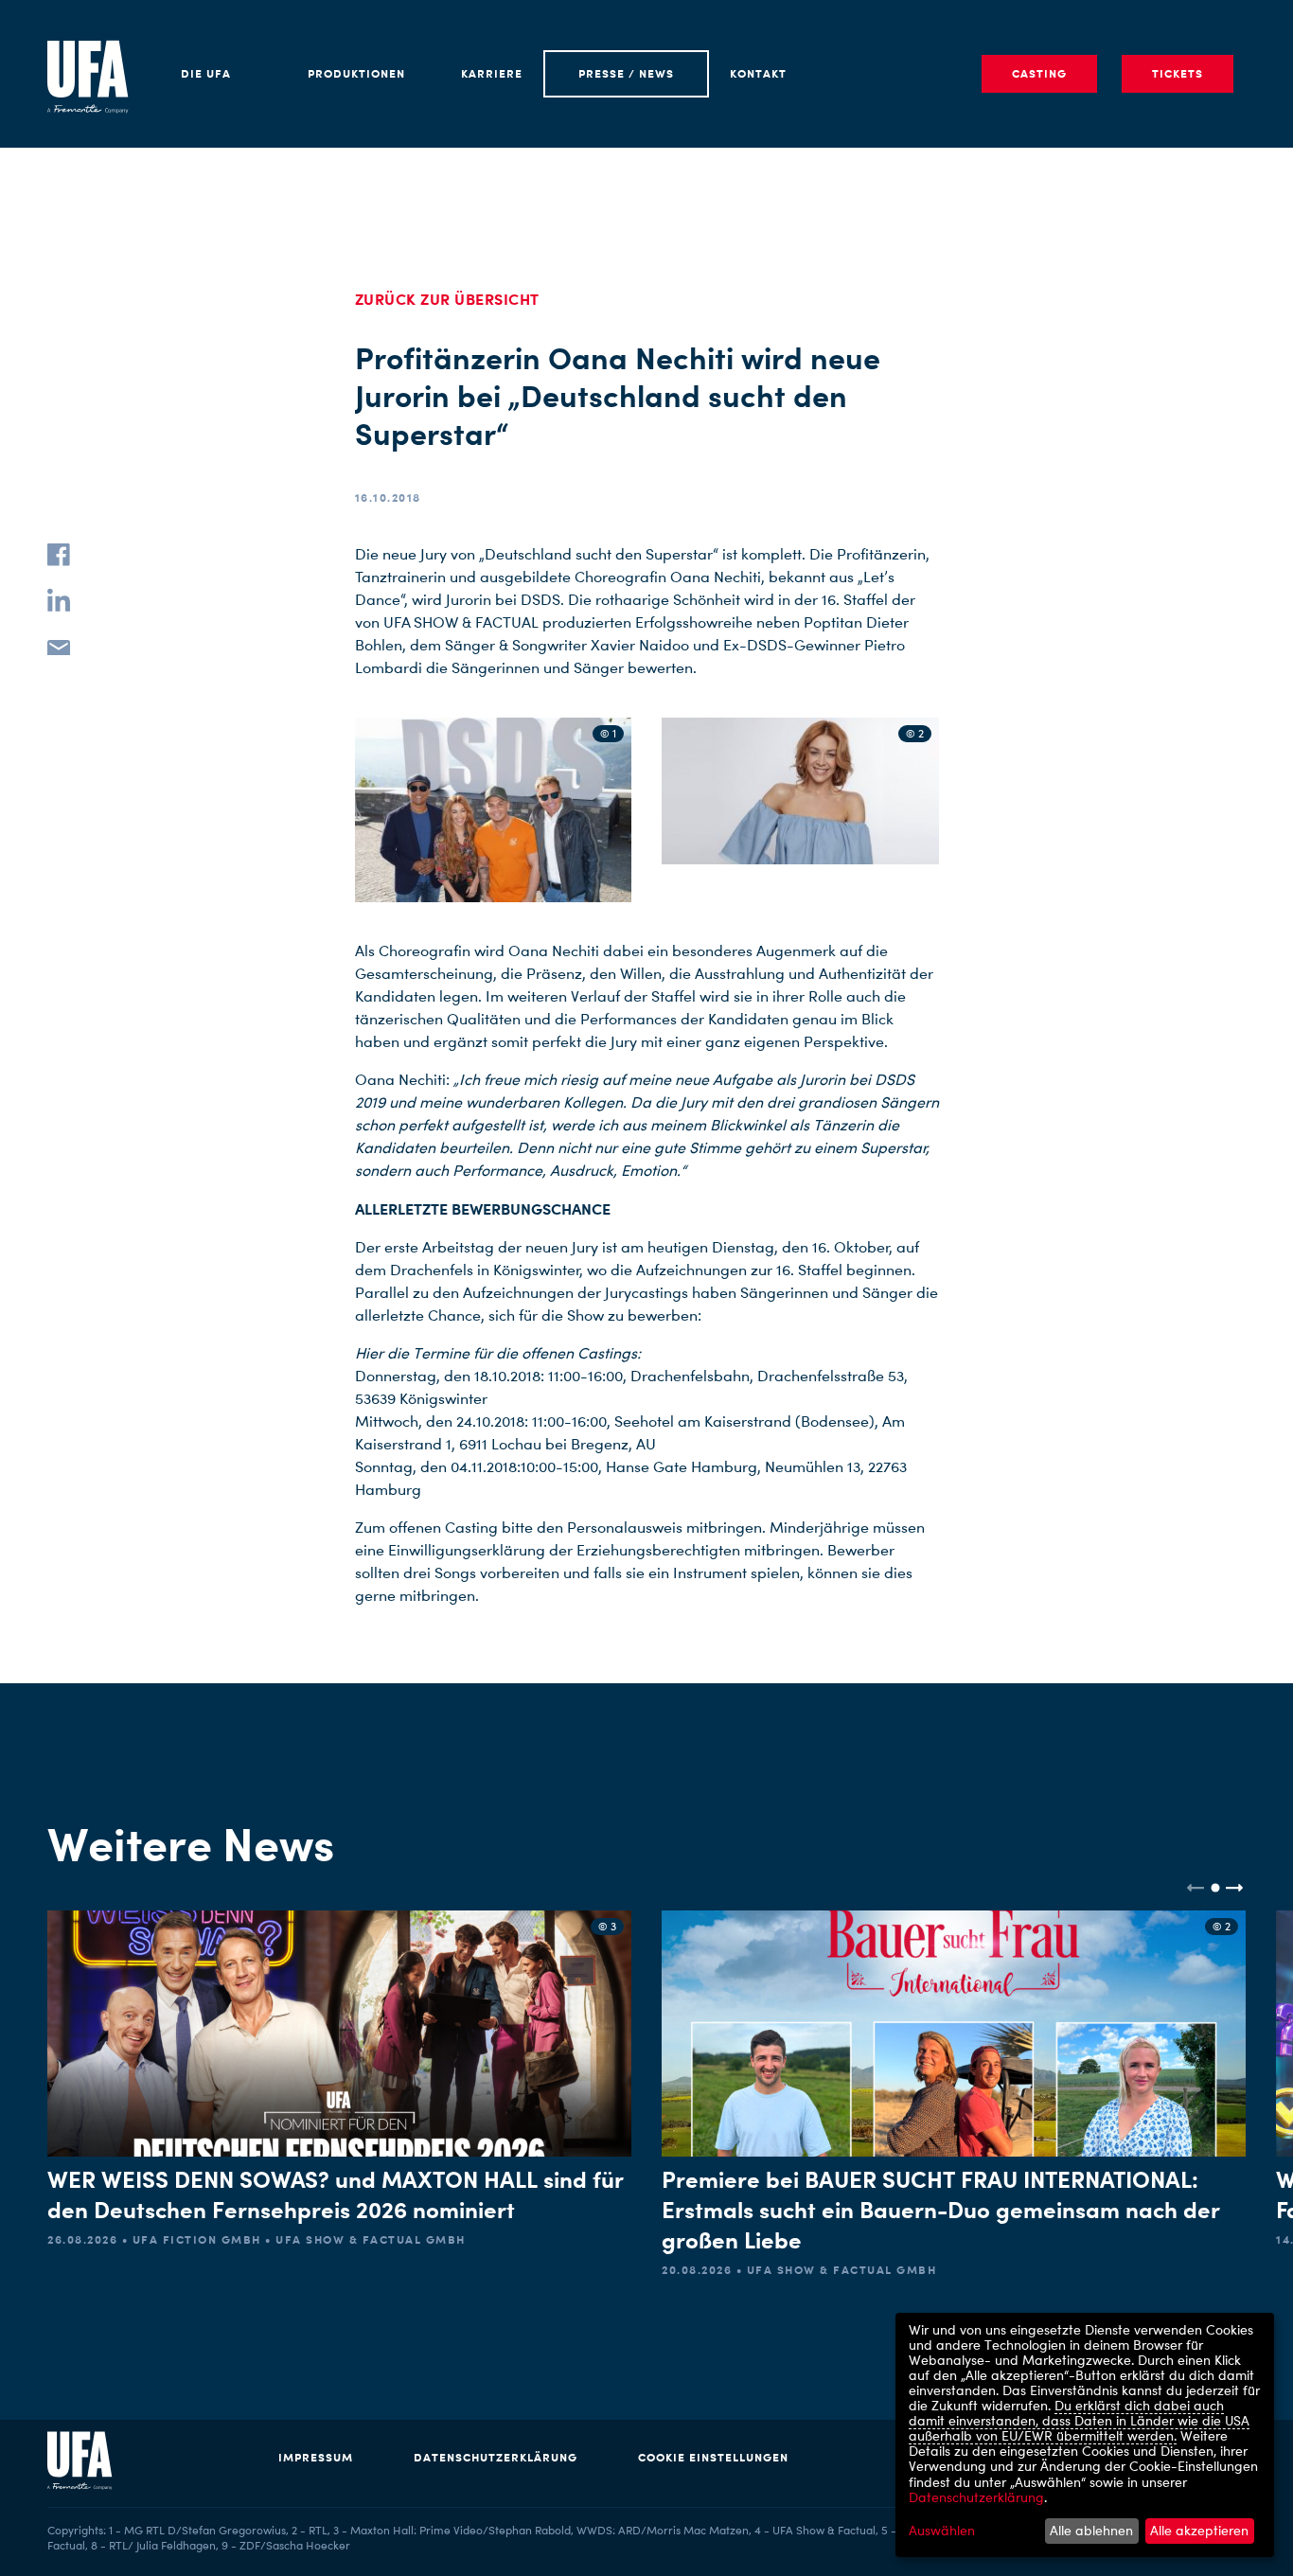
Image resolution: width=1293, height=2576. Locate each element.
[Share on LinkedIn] (59, 600)
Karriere (492, 73)
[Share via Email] (59, 646)
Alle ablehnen (1091, 2530)
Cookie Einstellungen (713, 2457)
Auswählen (942, 2531)
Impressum (316, 2457)
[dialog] (1085, 2435)
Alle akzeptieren (1199, 2530)
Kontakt (758, 73)
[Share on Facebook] (59, 555)
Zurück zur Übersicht (447, 299)
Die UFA (206, 73)
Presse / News (626, 73)
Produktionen (356, 73)
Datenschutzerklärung (496, 2457)
